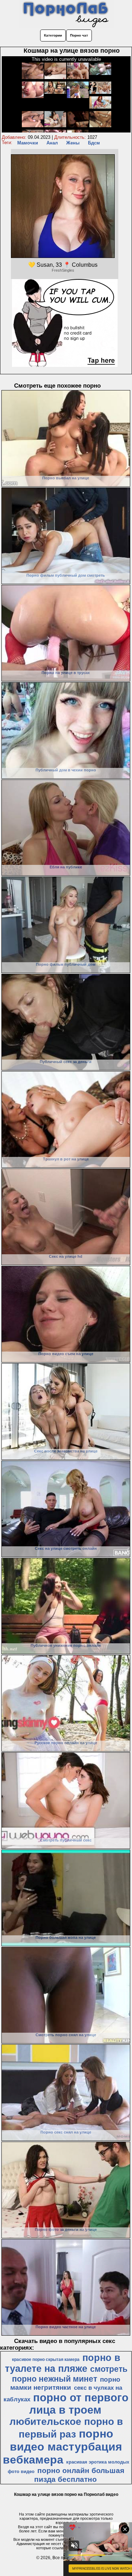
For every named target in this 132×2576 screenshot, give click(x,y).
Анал (52, 143)
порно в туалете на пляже (63, 2363)
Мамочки (28, 143)
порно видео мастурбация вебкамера (62, 2447)
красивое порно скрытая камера (46, 2360)
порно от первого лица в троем (79, 2404)
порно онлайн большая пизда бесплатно (79, 2475)
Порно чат (79, 35)
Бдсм (94, 143)
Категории (53, 35)
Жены (73, 143)
